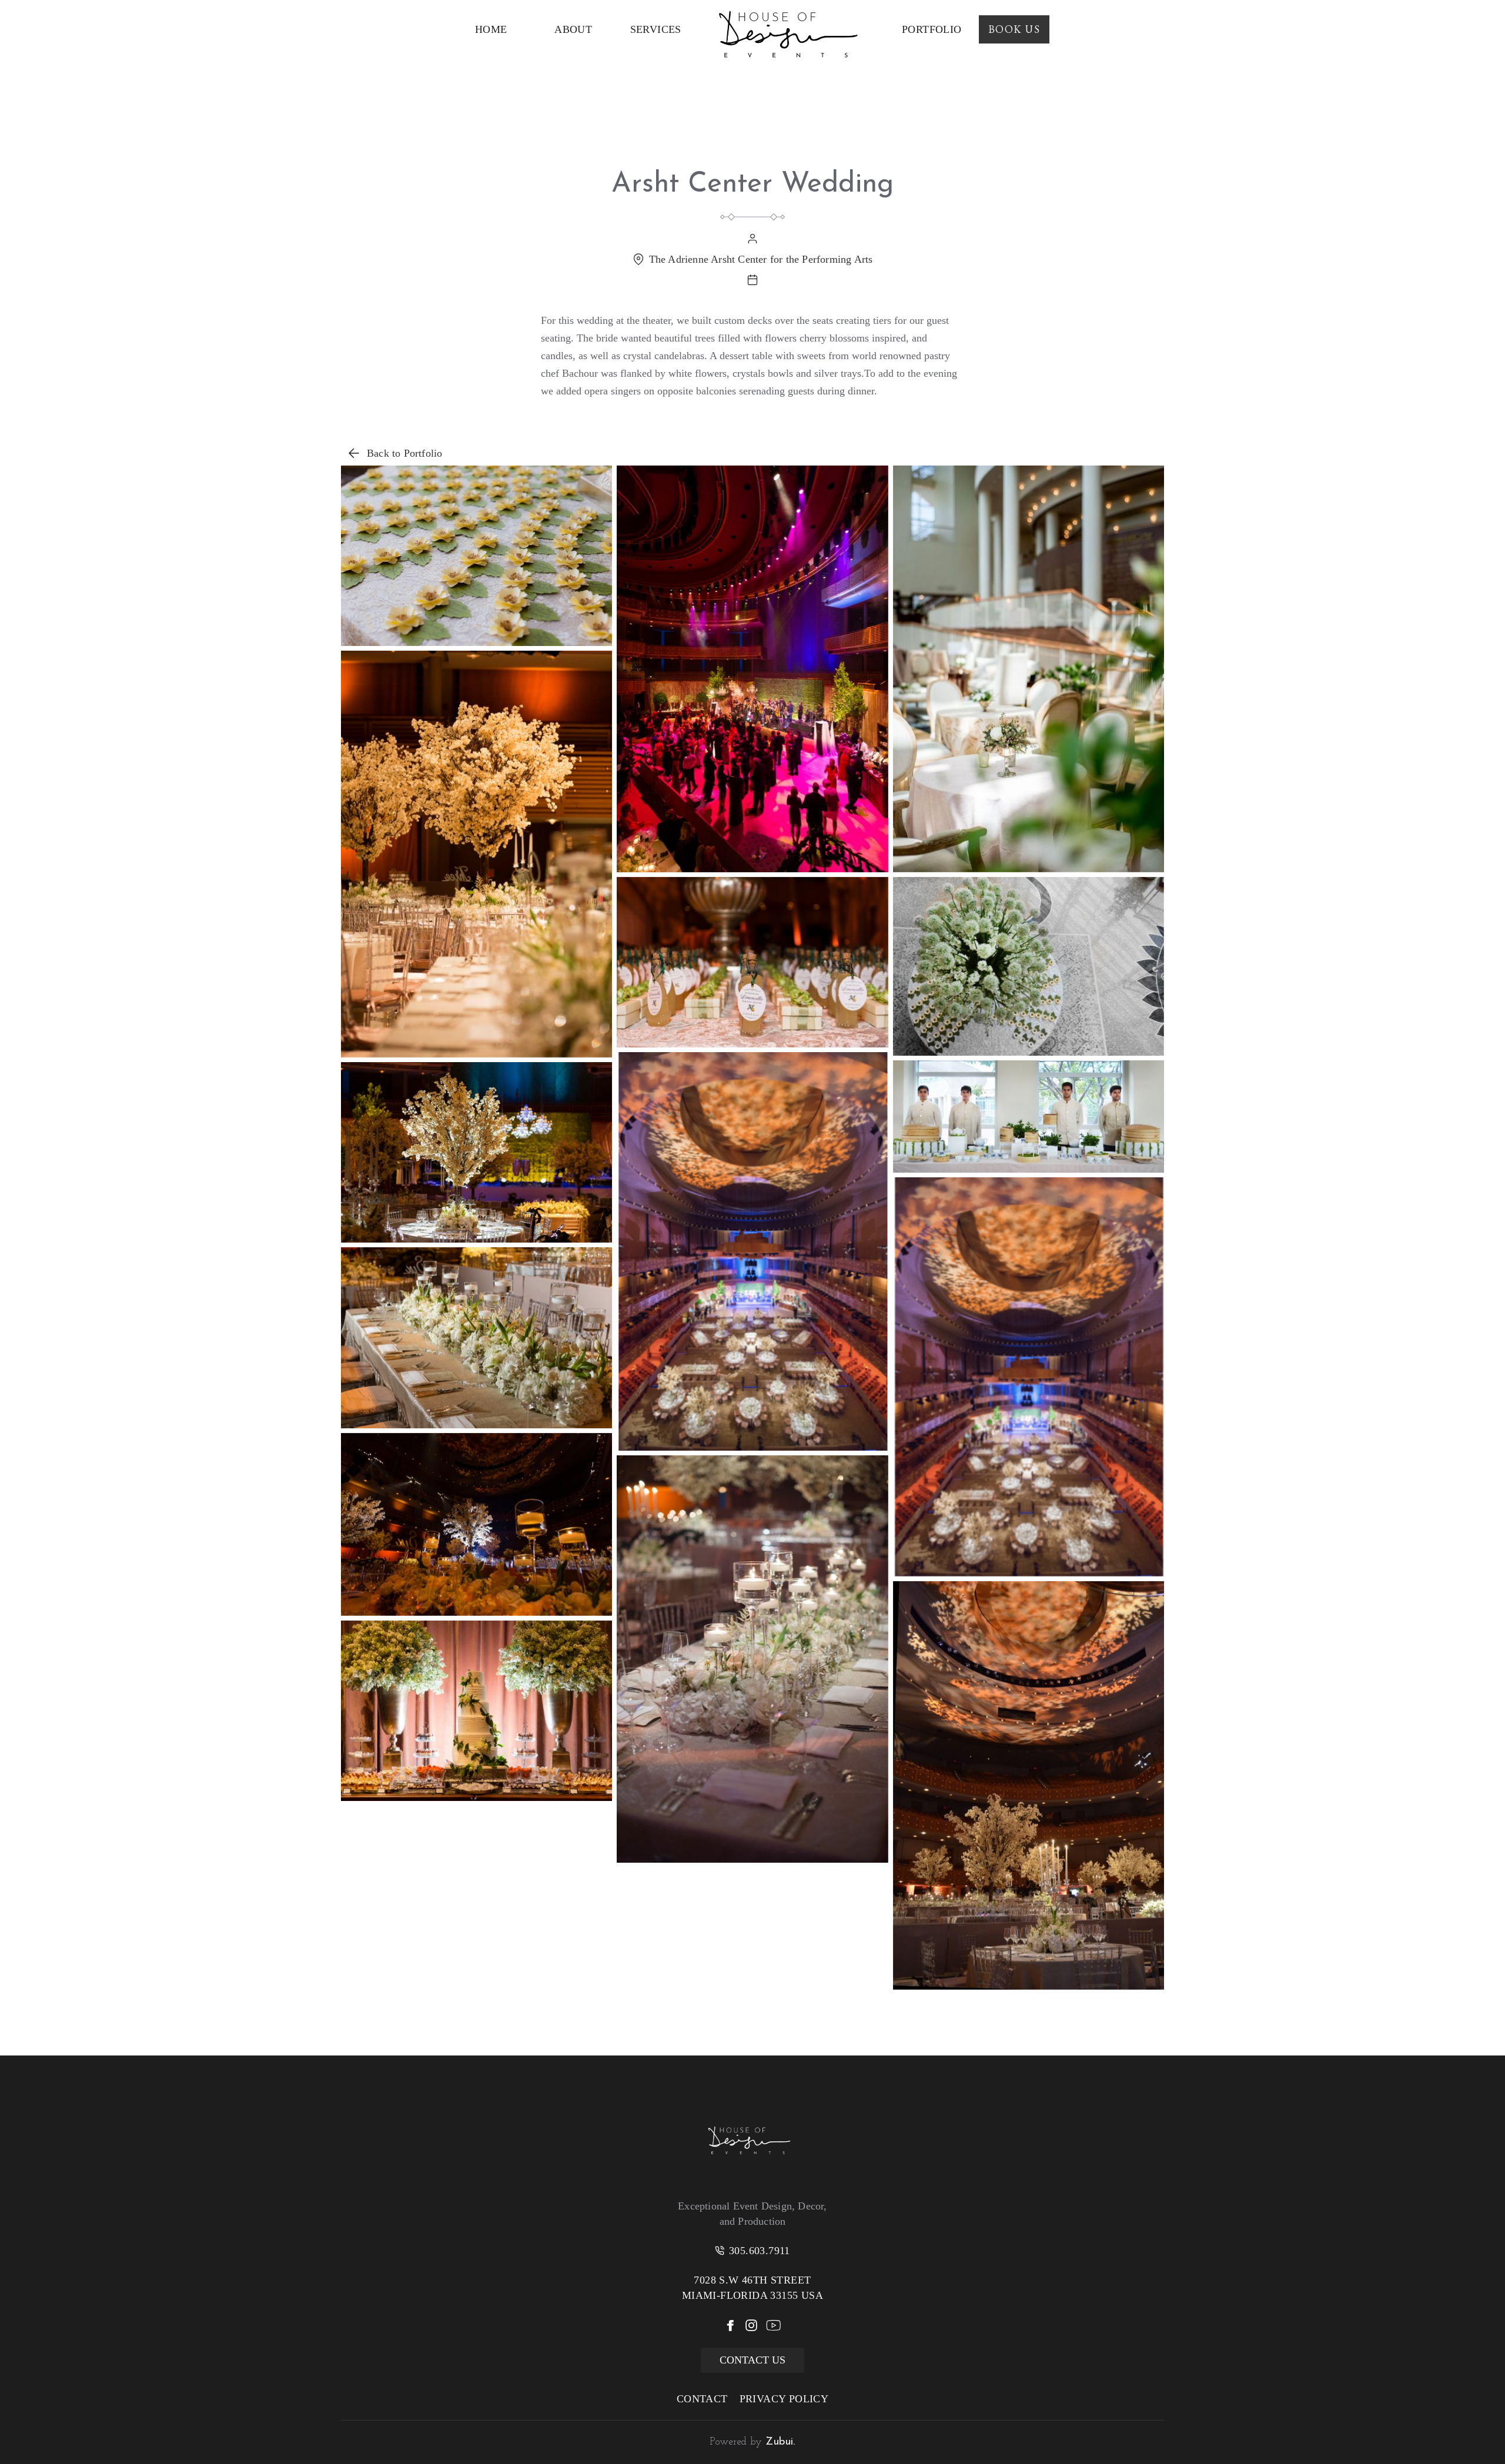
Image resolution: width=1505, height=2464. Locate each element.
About (573, 29)
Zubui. (779, 2442)
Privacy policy (784, 2399)
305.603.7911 (760, 2251)
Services (656, 29)
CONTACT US (752, 2360)
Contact (702, 2399)
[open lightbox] (476, 556)
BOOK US (1014, 29)
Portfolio (932, 29)
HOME (491, 29)
